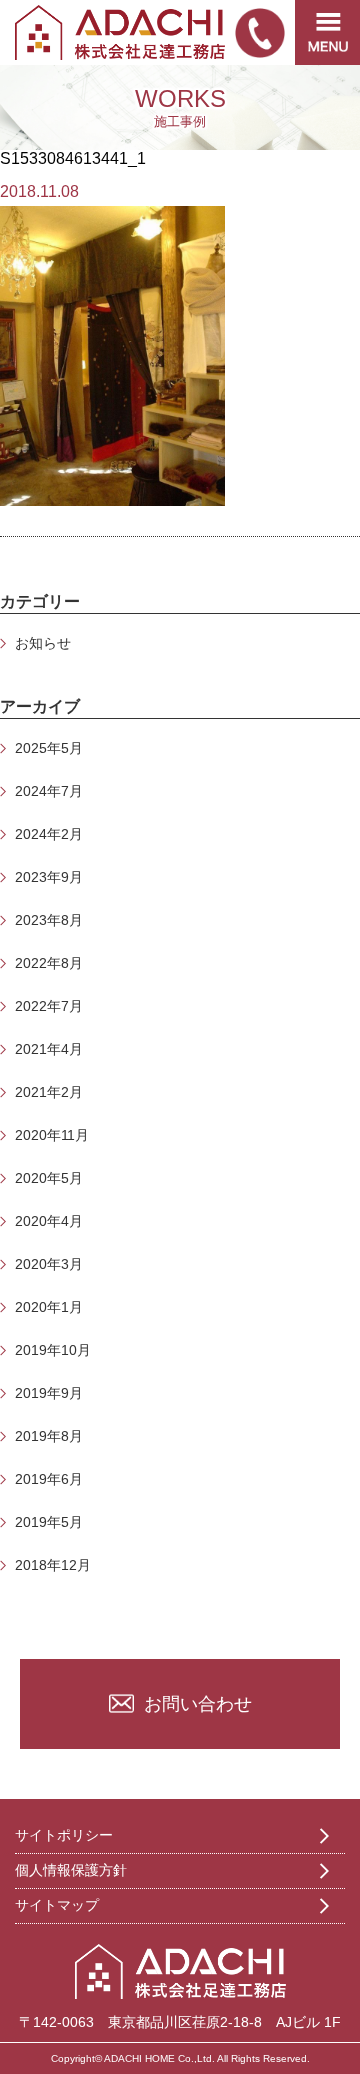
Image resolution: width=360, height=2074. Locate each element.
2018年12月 (53, 1565)
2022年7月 (49, 1006)
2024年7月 (49, 791)
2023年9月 (49, 877)
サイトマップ (57, 1905)
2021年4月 (49, 1049)
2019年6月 (49, 1479)
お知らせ (43, 643)
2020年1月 (49, 1307)
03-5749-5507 (260, 33)
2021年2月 (49, 1092)
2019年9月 (49, 1393)
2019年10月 (53, 1350)
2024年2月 (49, 834)
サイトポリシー (64, 1835)
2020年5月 (49, 1178)
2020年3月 (49, 1264)
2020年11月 (52, 1135)
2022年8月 (49, 963)
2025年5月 (49, 748)
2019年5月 (49, 1522)
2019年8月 (49, 1436)
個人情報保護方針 (71, 1870)
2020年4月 (49, 1221)
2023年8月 (49, 920)
